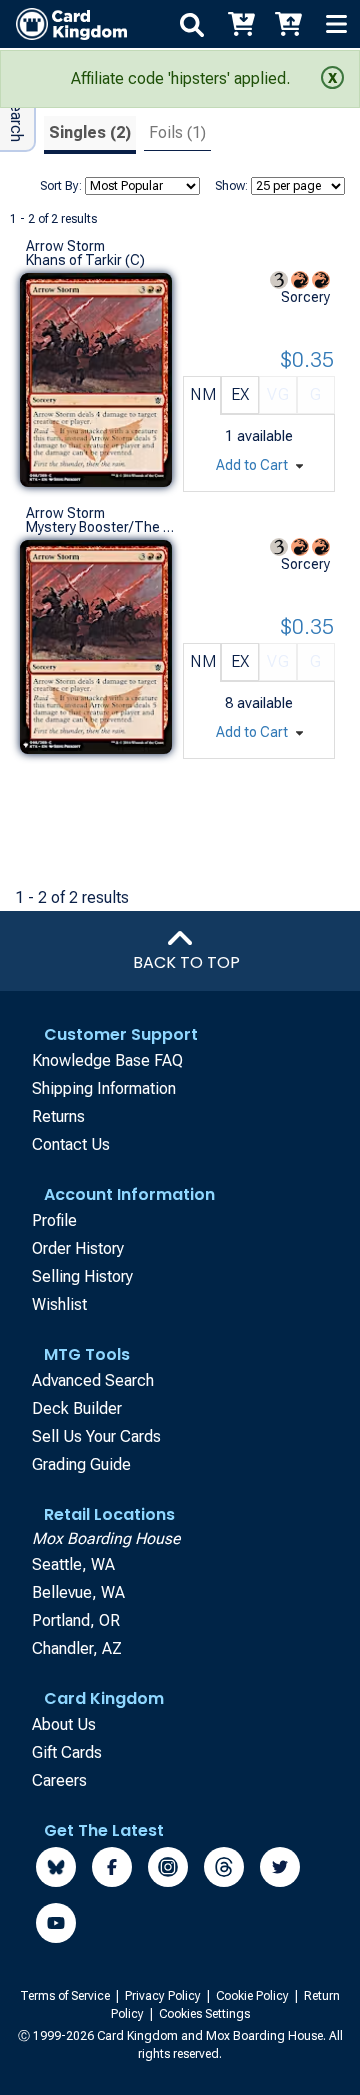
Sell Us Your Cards (96, 1436)
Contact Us (71, 1144)
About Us (64, 1724)
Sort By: (61, 186)
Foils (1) (177, 132)
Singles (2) (90, 132)
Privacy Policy (164, 1996)
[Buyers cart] (240, 24)
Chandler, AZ (77, 1648)
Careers (59, 1780)
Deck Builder (77, 1408)
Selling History (82, 1276)
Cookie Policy (254, 1996)
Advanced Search (93, 1380)
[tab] (90, 135)
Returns (58, 1116)
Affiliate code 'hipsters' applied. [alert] (180, 78)
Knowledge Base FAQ (107, 1060)
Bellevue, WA (78, 1592)
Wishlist (59, 1304)
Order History (78, 1248)
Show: (231, 186)
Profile (54, 1220)
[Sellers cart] (288, 24)
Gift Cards (67, 1752)
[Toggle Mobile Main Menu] (336, 24)
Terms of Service (66, 1996)
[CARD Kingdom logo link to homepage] (63, 24)
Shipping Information (104, 1088)
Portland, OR (76, 1620)
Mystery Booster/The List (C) (100, 527)
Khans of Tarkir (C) (85, 260)
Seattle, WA (73, 1564)
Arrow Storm (65, 246)
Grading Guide (81, 1464)
